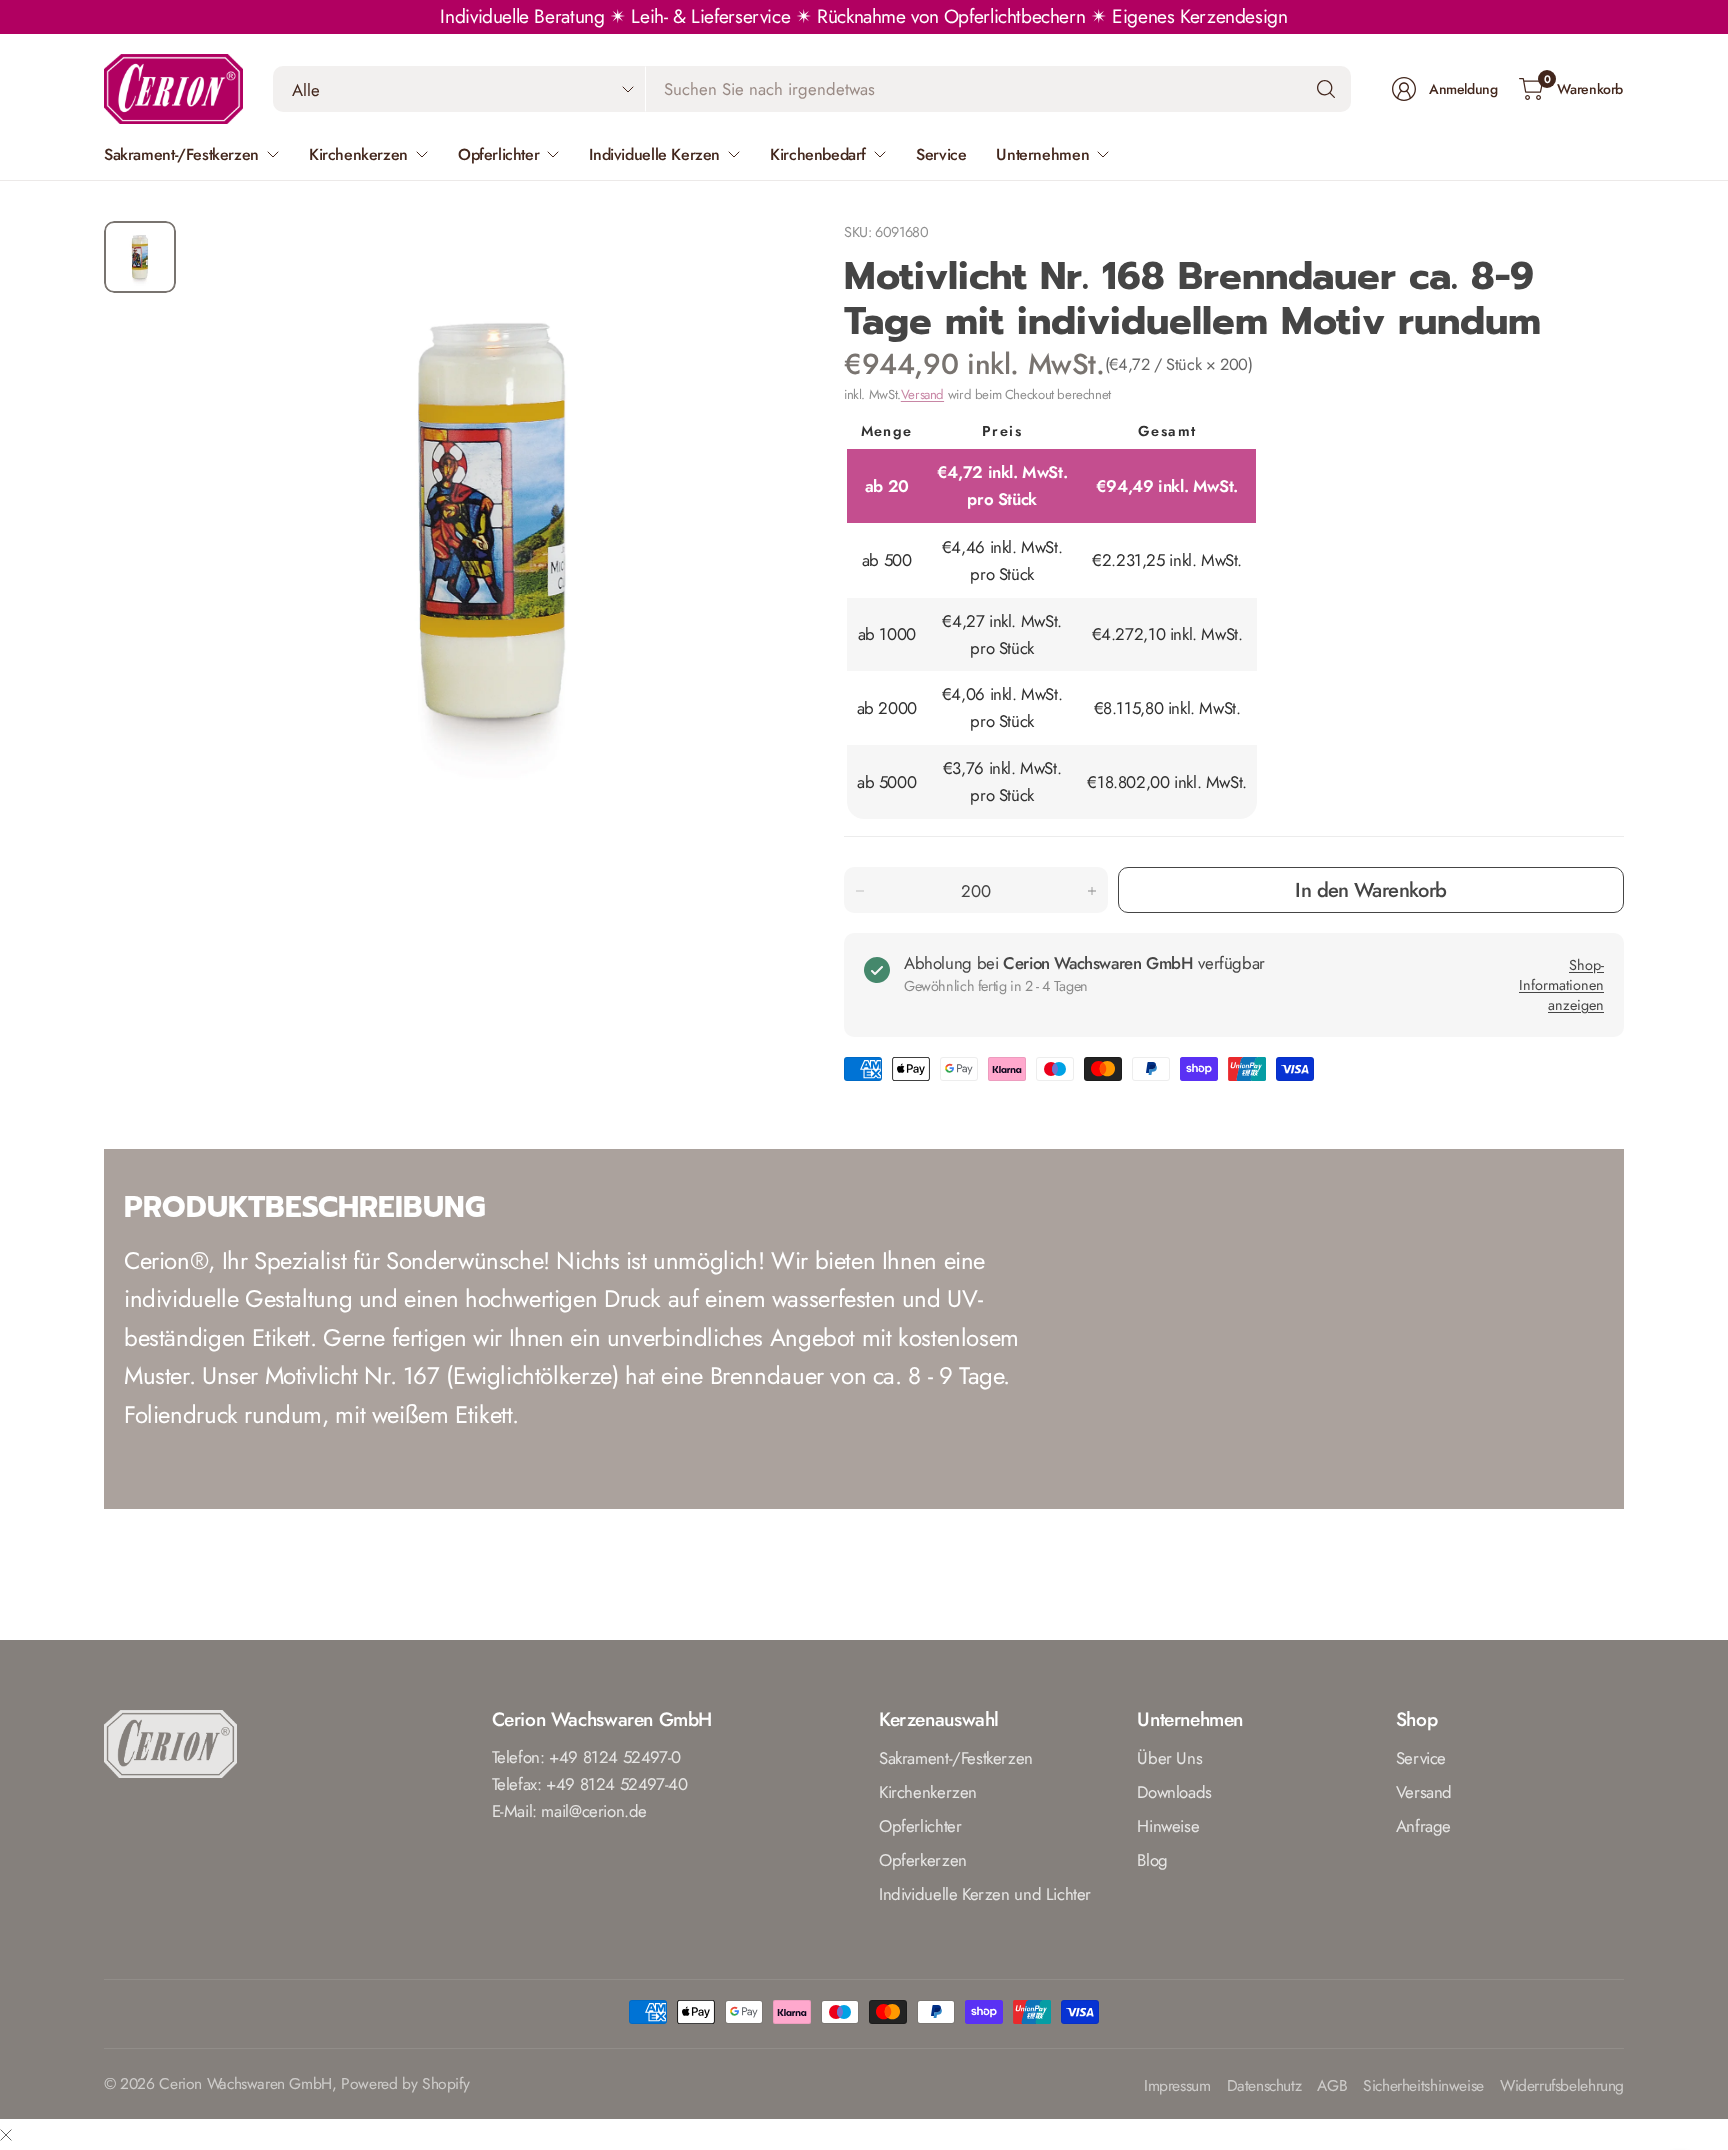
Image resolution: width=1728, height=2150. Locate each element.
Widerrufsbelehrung (1562, 2086)
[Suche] (1326, 89)
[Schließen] (6, 2134)
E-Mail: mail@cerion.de (570, 1811)
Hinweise (1168, 1826)
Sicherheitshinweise (1423, 2086)
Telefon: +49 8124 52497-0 (586, 1757)
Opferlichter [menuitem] (498, 154)
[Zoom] (756, 259)
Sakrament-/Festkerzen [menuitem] (181, 154)
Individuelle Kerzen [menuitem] (654, 154)
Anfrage (1423, 1826)
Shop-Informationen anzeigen (1561, 985)
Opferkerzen (923, 1860)
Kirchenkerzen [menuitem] (358, 154)
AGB (1332, 2086)
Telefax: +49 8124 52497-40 (590, 1784)
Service (1421, 1758)
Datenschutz (1264, 2086)
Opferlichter (920, 1826)
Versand (922, 394)
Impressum (1177, 2086)
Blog (1152, 1860)
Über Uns (1169, 1758)
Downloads (1174, 1792)
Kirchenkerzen (928, 1792)
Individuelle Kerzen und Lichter (985, 1894)
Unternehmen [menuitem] (1042, 154)
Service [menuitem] (941, 154)
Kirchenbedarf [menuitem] (818, 154)
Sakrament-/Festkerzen (956, 1758)
